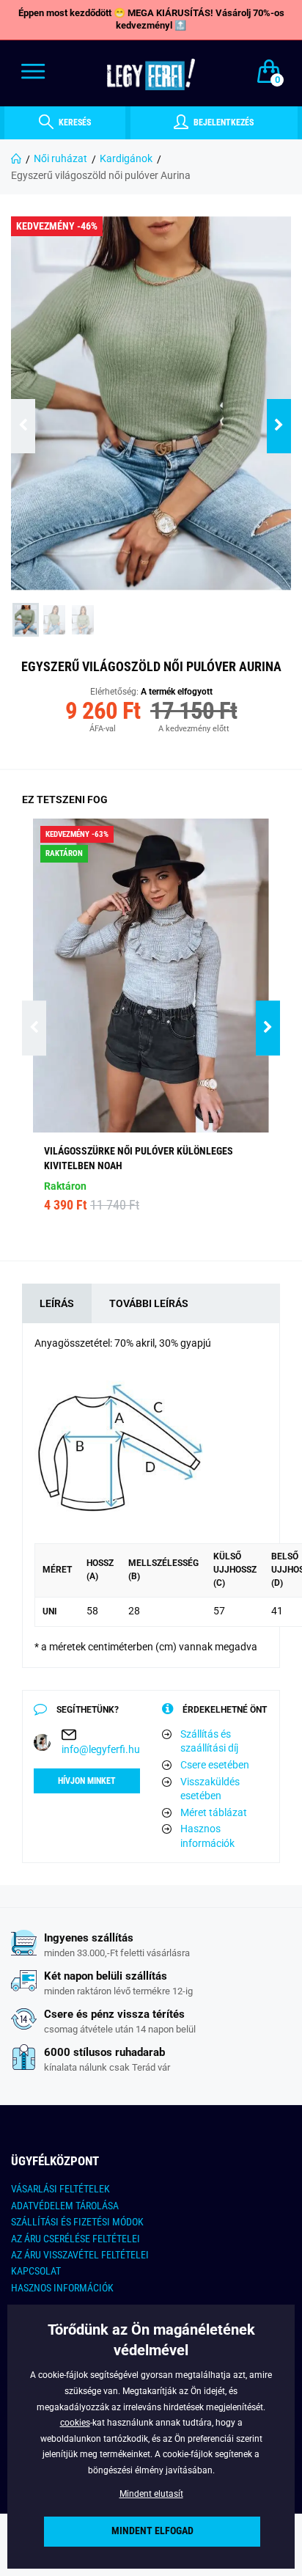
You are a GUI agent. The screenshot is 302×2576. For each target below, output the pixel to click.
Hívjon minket (87, 1781)
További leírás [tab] (149, 1303)
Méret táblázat (214, 1812)
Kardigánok (126, 158)
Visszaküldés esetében (210, 1789)
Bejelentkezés (222, 122)
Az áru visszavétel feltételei (80, 2255)
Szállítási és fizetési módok (77, 2222)
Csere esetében (215, 1765)
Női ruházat (60, 158)
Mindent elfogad (152, 2531)
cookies (75, 2423)
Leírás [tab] (57, 1303)
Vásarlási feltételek (60, 2189)
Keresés (74, 122)
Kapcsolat (36, 2271)
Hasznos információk (207, 1836)
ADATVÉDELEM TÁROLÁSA (65, 2206)
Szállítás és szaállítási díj (209, 1741)
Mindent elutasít (151, 2494)
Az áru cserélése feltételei (75, 2239)
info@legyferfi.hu (101, 1749)
